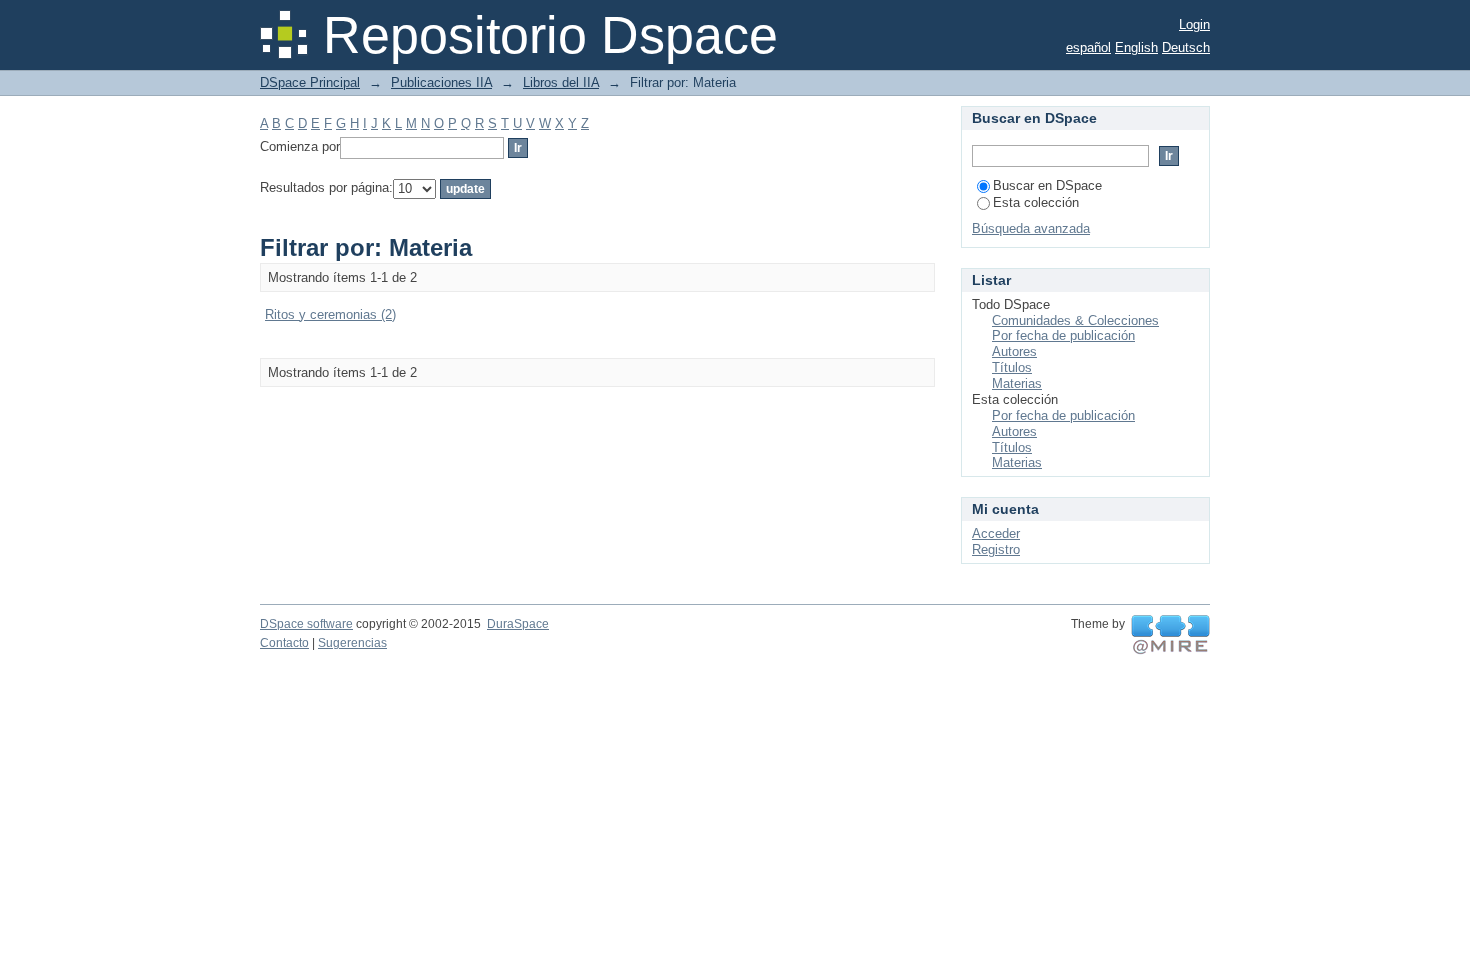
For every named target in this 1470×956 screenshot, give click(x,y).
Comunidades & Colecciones (1075, 320)
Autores (1014, 351)
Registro (996, 549)
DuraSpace (518, 624)
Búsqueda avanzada (1031, 228)
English (1136, 47)
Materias (1017, 383)
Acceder (996, 533)
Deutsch (1186, 47)
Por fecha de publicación (1063, 335)
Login (1194, 24)
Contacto (284, 643)
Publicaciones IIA (441, 82)
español (1088, 47)
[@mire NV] (1170, 635)
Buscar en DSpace (1047, 185)
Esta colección (1036, 202)
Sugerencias (352, 643)
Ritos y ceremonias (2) (330, 314)
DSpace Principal (310, 82)
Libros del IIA (561, 82)
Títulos (1012, 367)
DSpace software (306, 624)
